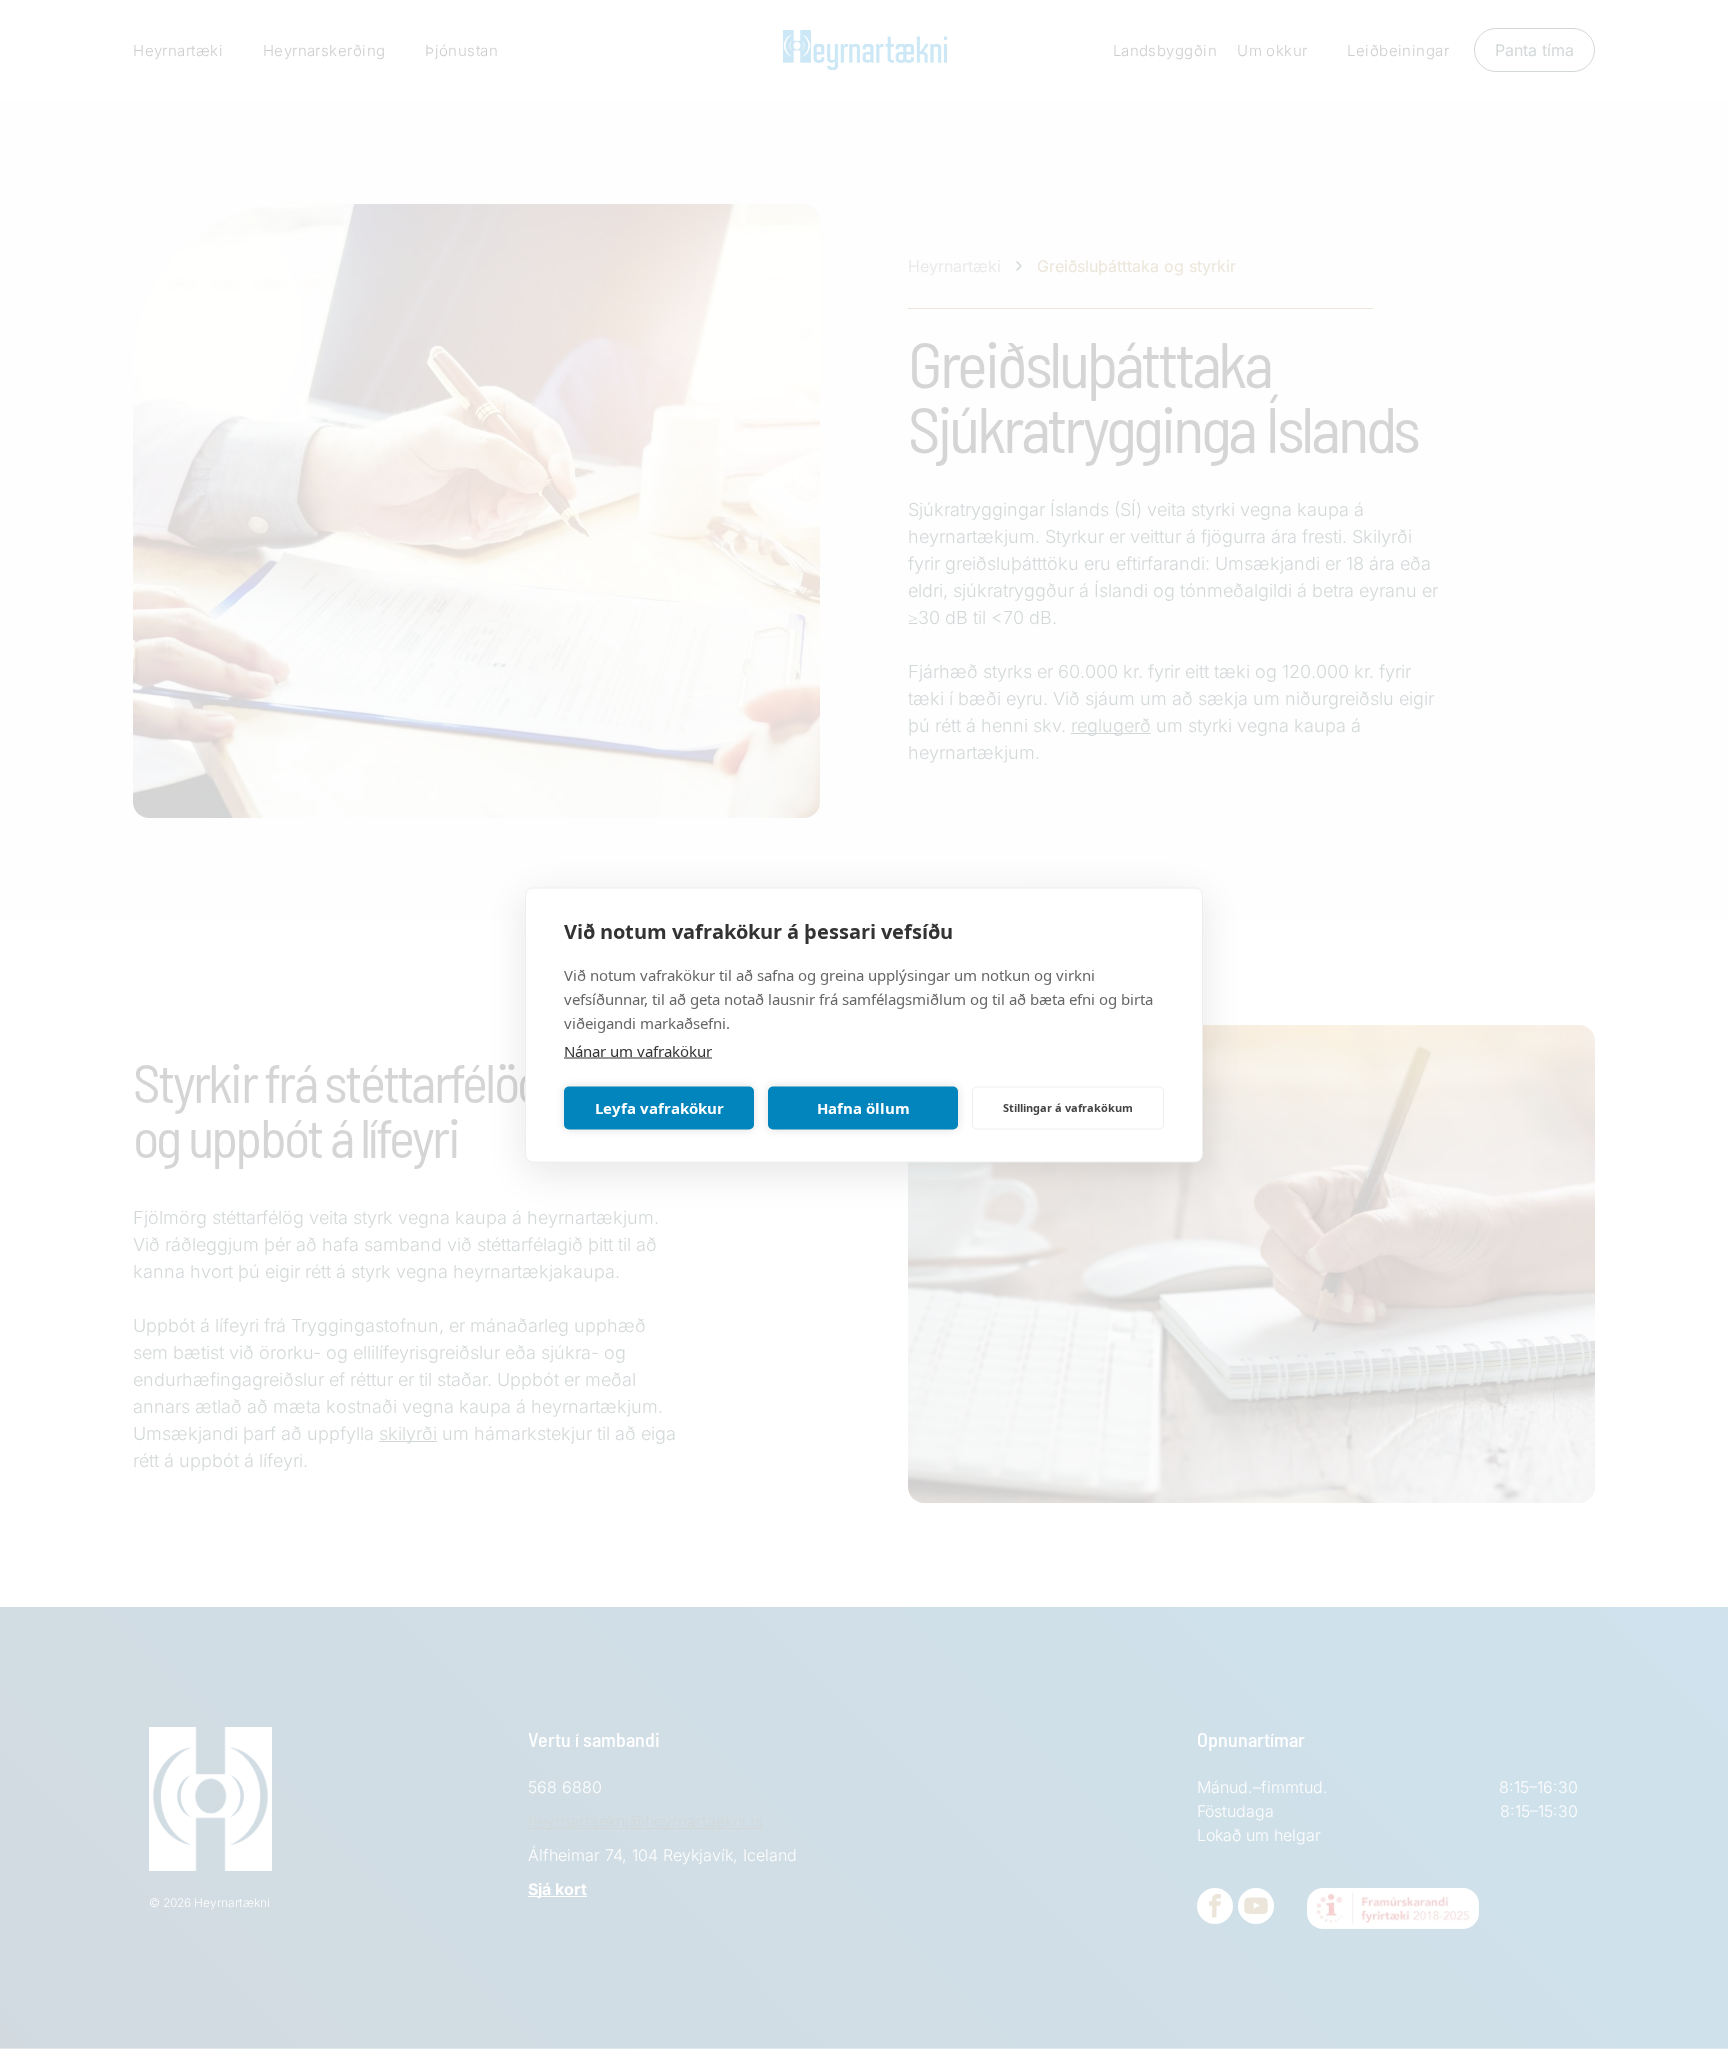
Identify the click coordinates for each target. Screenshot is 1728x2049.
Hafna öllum (863, 1108)
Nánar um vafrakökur (638, 1050)
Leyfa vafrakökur (659, 1108)
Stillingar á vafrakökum (1068, 1107)
